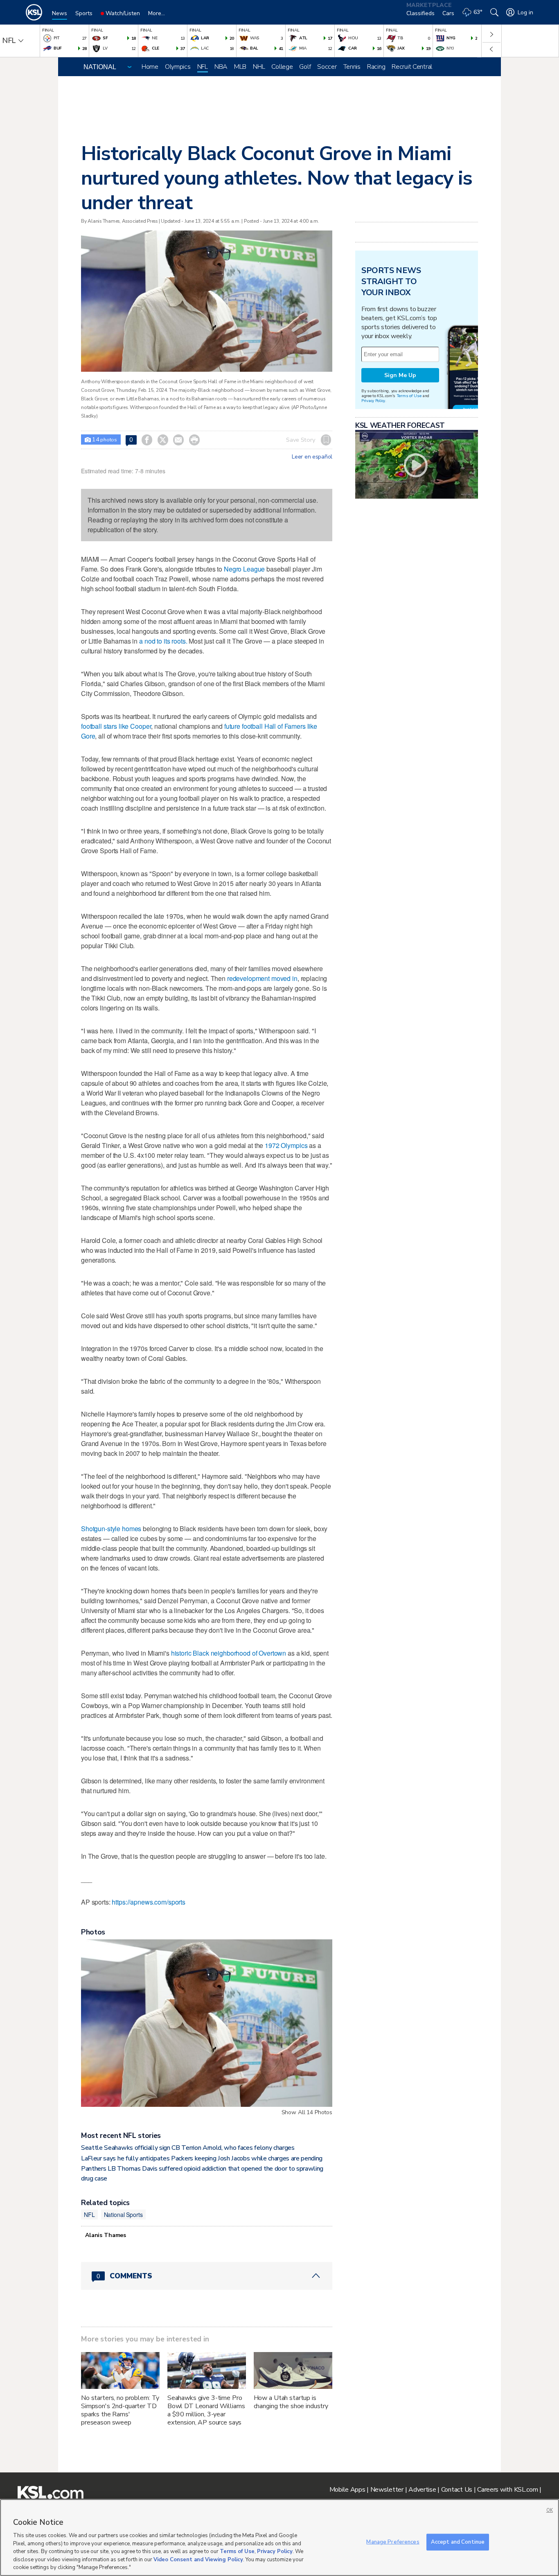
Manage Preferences (393, 2542)
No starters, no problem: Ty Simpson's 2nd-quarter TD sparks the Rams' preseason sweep (120, 2410)
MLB (240, 67)
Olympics (178, 67)
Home (150, 67)
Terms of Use (409, 396)
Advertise (422, 2490)
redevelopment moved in (262, 978)
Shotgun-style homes (111, 1529)
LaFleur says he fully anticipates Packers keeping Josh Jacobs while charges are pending (202, 2158)
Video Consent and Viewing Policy (198, 2560)
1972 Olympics (286, 1145)
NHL (259, 67)
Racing (376, 67)
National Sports (123, 2214)
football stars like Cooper (116, 726)
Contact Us (457, 2490)
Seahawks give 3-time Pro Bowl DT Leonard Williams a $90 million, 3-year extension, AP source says (206, 2410)
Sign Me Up (400, 375)
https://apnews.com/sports (149, 1902)
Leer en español (312, 457)
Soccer (327, 67)
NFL (203, 67)
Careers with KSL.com (507, 2490)
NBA (221, 67)
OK (550, 2510)
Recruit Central (412, 67)
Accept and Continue (458, 2542)
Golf (305, 67)
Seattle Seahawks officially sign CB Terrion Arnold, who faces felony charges (188, 2148)
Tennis (352, 67)
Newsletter (387, 2490)
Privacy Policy (373, 401)
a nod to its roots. (163, 641)
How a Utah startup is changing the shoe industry (291, 2402)
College (282, 67)
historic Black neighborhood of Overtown (229, 1653)
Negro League (244, 569)
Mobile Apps (347, 2490)
